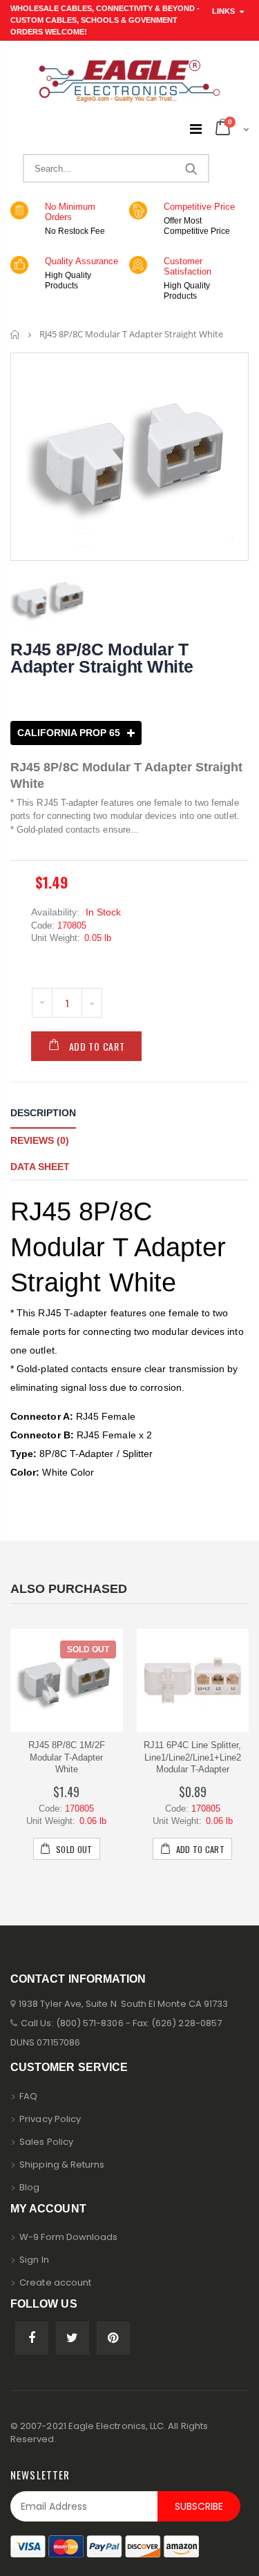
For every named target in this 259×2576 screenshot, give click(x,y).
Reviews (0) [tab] (40, 1140)
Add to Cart (97, 1046)
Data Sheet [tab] (40, 1167)
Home (16, 334)
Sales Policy (46, 2142)
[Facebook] (32, 2338)
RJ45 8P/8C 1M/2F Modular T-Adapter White (67, 1757)
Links (223, 11)
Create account (55, 2282)
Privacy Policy (50, 2119)
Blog (29, 2187)
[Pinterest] (113, 2338)
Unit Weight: (56, 938)
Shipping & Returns (62, 2164)
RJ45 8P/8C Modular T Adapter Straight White (102, 658)
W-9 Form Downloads (68, 2237)
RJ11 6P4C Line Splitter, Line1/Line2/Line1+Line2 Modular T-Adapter (192, 1757)
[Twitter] (73, 2338)
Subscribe (199, 2506)
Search (191, 168)
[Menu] (196, 129)
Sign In (34, 2260)
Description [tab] (43, 1113)
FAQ (28, 2096)
